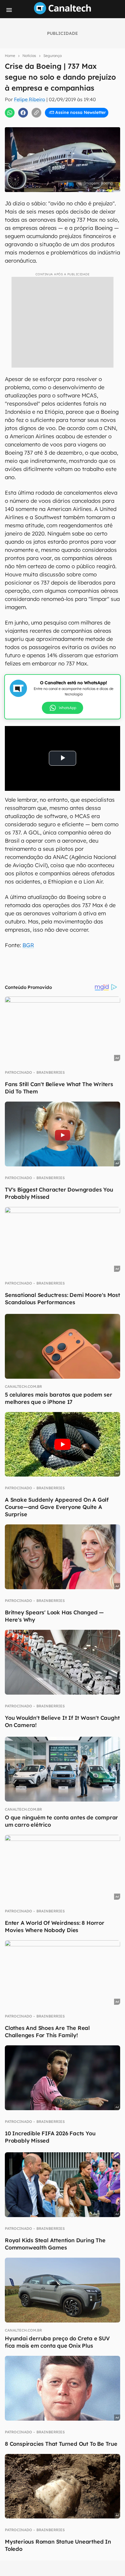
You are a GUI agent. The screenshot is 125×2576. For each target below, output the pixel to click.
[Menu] (9, 10)
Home (10, 56)
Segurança (52, 56)
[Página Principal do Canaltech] (62, 12)
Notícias (29, 56)
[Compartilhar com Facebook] (23, 113)
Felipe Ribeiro (30, 99)
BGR (28, 945)
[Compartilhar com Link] (36, 113)
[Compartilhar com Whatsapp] (10, 113)
